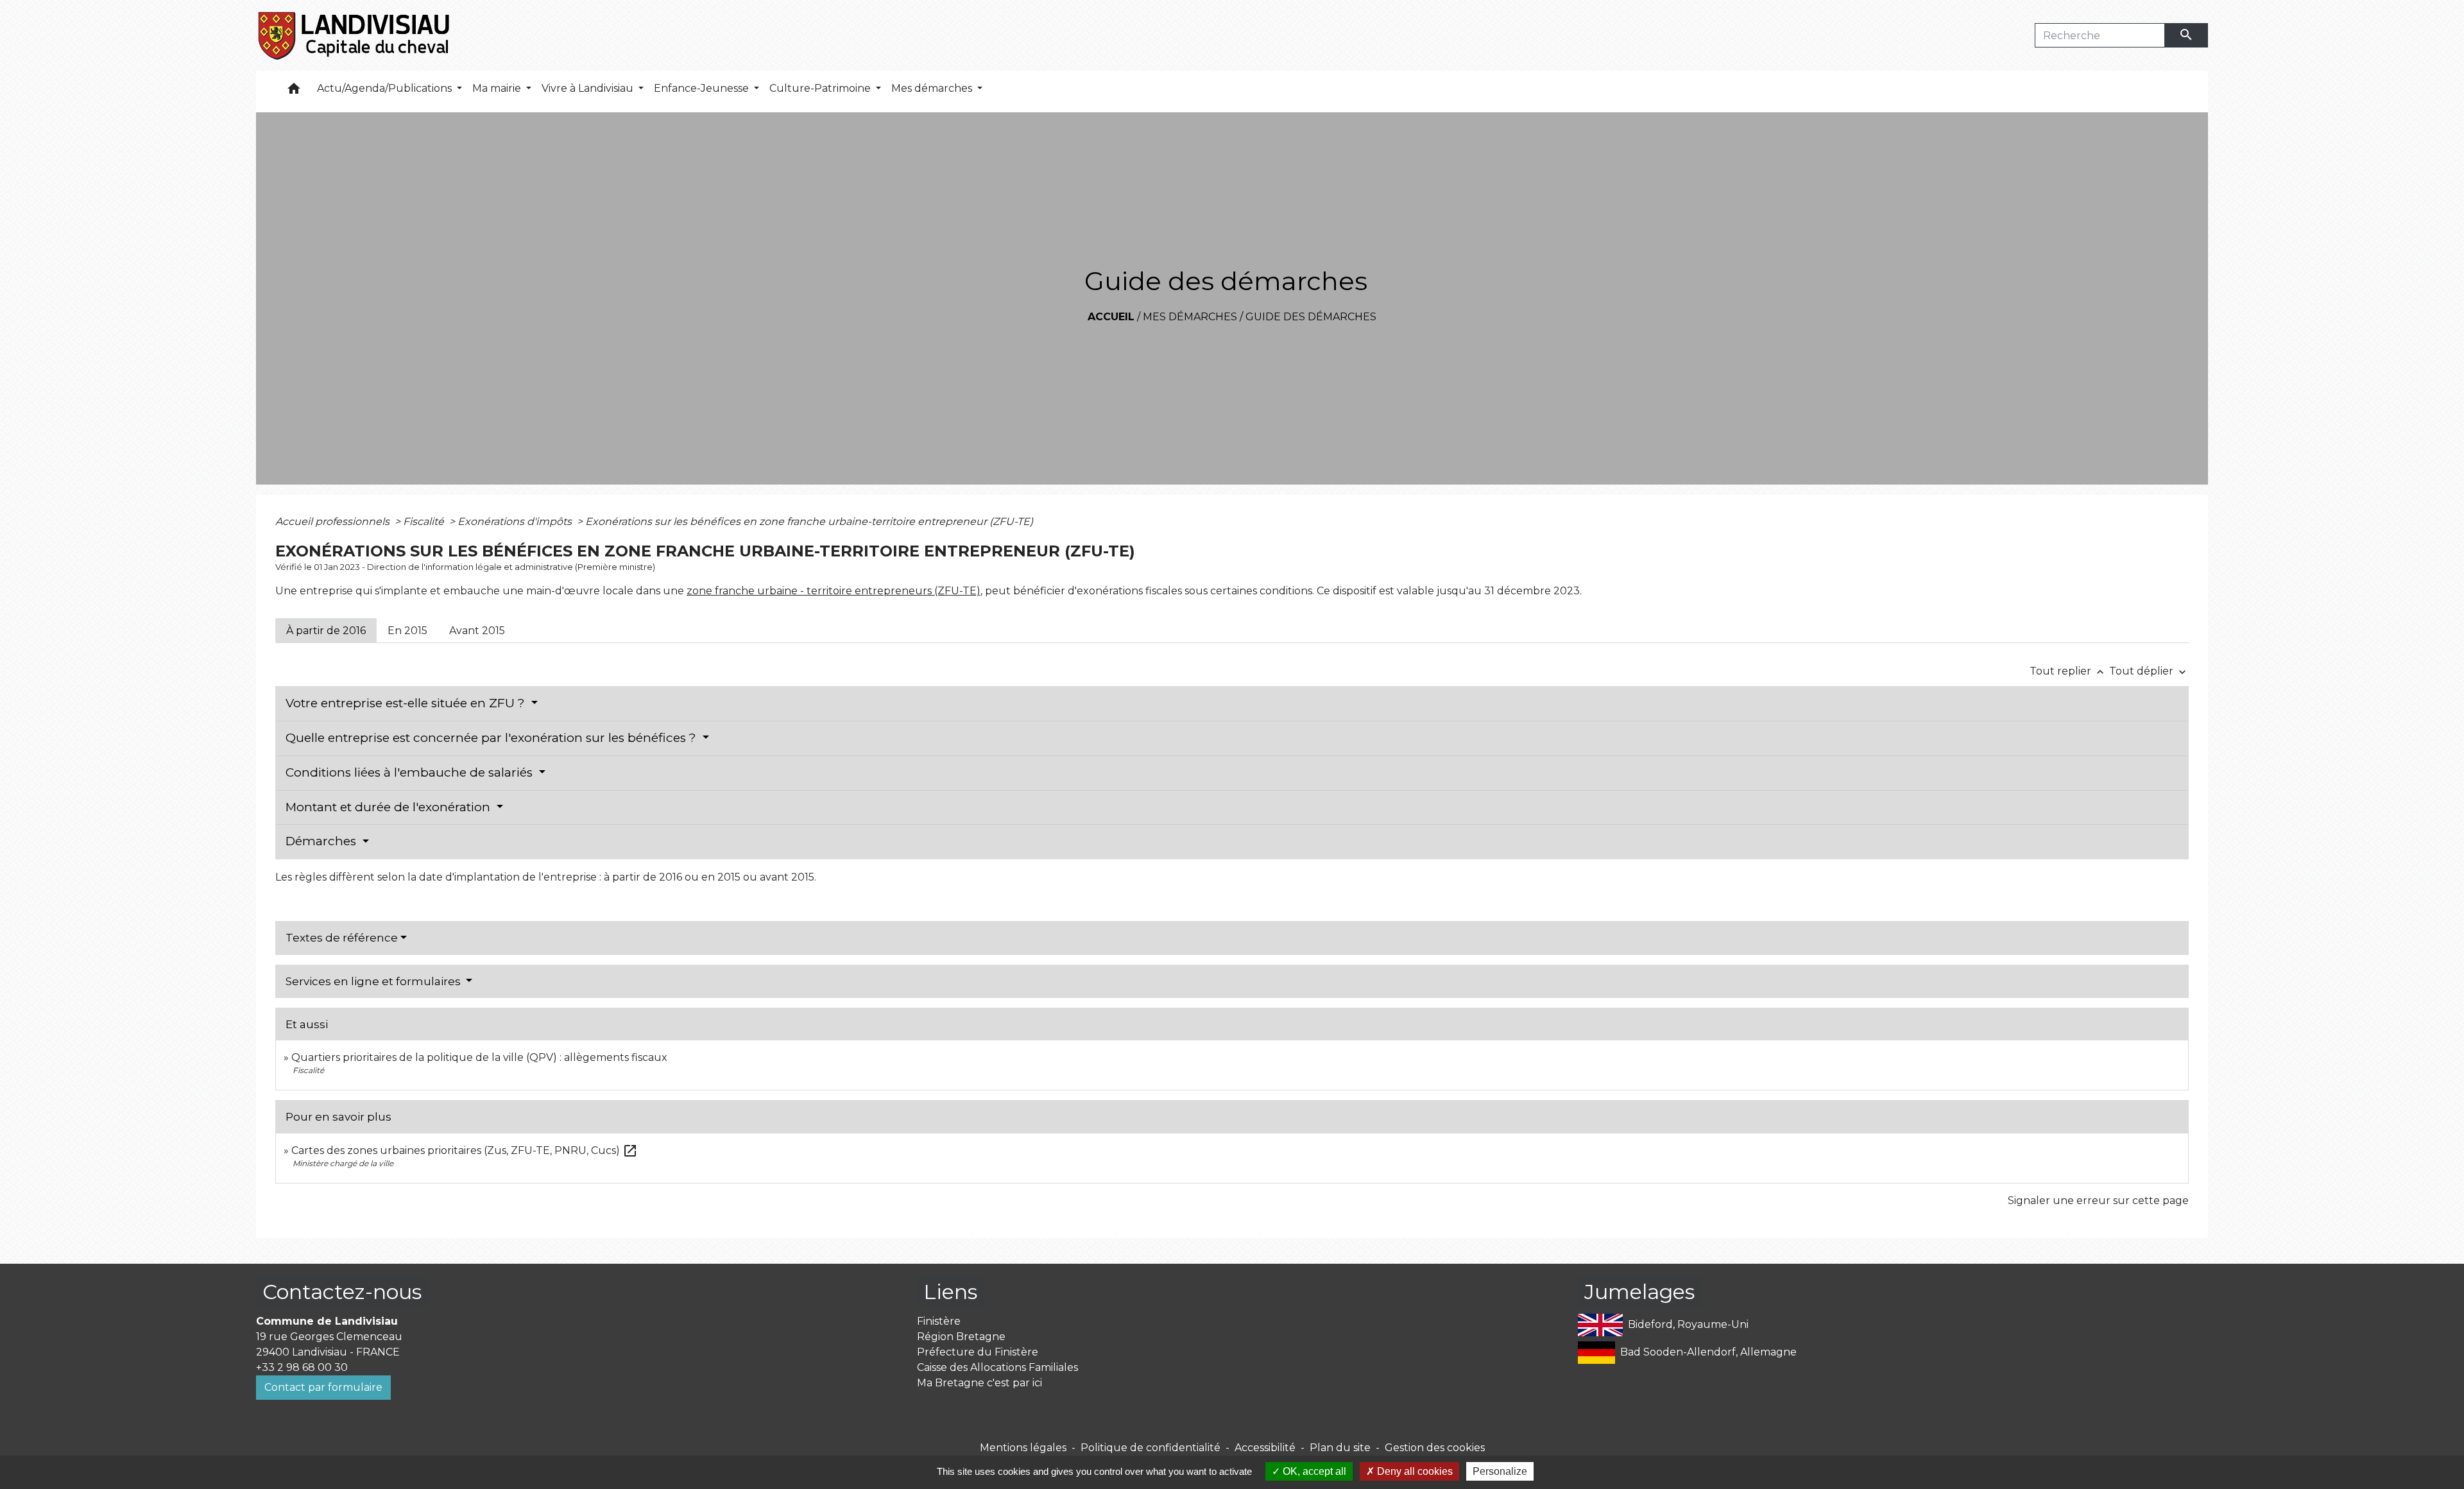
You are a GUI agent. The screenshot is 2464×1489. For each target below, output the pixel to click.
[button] (294, 91)
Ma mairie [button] (498, 88)
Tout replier (2068, 671)
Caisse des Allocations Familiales (997, 1367)
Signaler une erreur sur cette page (2098, 1201)
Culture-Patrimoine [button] (821, 88)
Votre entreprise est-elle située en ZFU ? (407, 703)
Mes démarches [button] (933, 88)
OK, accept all (1313, 1471)
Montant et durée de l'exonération (389, 807)
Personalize (1500, 1471)
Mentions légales (1023, 1448)
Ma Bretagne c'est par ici (980, 1383)
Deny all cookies (1414, 1471)
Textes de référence (342, 938)
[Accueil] (355, 35)
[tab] (326, 630)
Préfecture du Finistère (978, 1352)
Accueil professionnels (334, 521)
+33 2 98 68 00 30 (302, 1367)
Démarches (322, 841)
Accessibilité (1265, 1448)
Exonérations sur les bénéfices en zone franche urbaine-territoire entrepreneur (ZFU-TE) (809, 521)
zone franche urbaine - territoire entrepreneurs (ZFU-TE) (834, 591)
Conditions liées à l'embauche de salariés (411, 772)
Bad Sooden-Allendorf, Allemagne (1708, 1352)
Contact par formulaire (323, 1387)
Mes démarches (1190, 317)
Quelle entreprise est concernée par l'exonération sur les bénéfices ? (492, 738)
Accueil (1111, 317)
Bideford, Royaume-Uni (1688, 1324)
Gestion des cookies (1435, 1448)
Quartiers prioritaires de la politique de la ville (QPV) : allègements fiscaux (479, 1057)
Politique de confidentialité (1151, 1448)
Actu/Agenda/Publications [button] (386, 88)
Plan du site (1340, 1448)
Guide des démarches (1311, 317)
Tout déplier (2149, 671)
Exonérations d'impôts (516, 521)
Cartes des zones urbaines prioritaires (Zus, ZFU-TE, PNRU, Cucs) (465, 1150)
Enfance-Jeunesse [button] (703, 88)
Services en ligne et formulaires (374, 981)
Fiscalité (425, 521)
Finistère (939, 1321)
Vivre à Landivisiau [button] (589, 88)
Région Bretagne (961, 1337)
